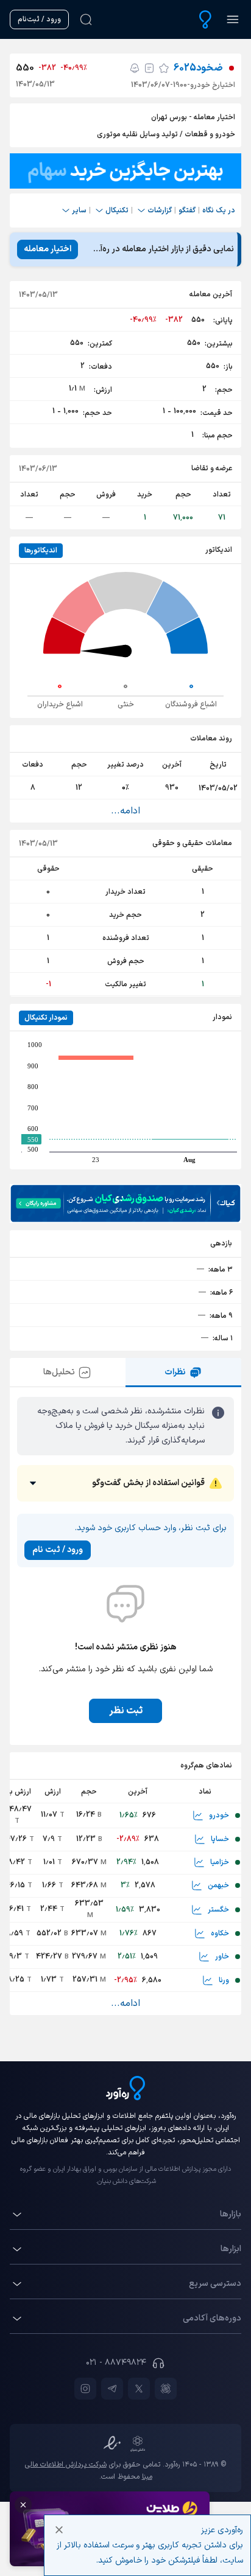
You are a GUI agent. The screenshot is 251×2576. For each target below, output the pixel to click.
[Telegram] (112, 2389)
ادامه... (125, 811)
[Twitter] (139, 2389)
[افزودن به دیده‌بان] (164, 68)
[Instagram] (85, 2389)
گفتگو (187, 211)
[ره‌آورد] (205, 19)
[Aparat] (166, 2389)
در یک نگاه (219, 211)
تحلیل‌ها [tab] (59, 1372)
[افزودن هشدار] (135, 68)
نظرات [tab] (175, 1372)
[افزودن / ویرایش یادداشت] (149, 68)
